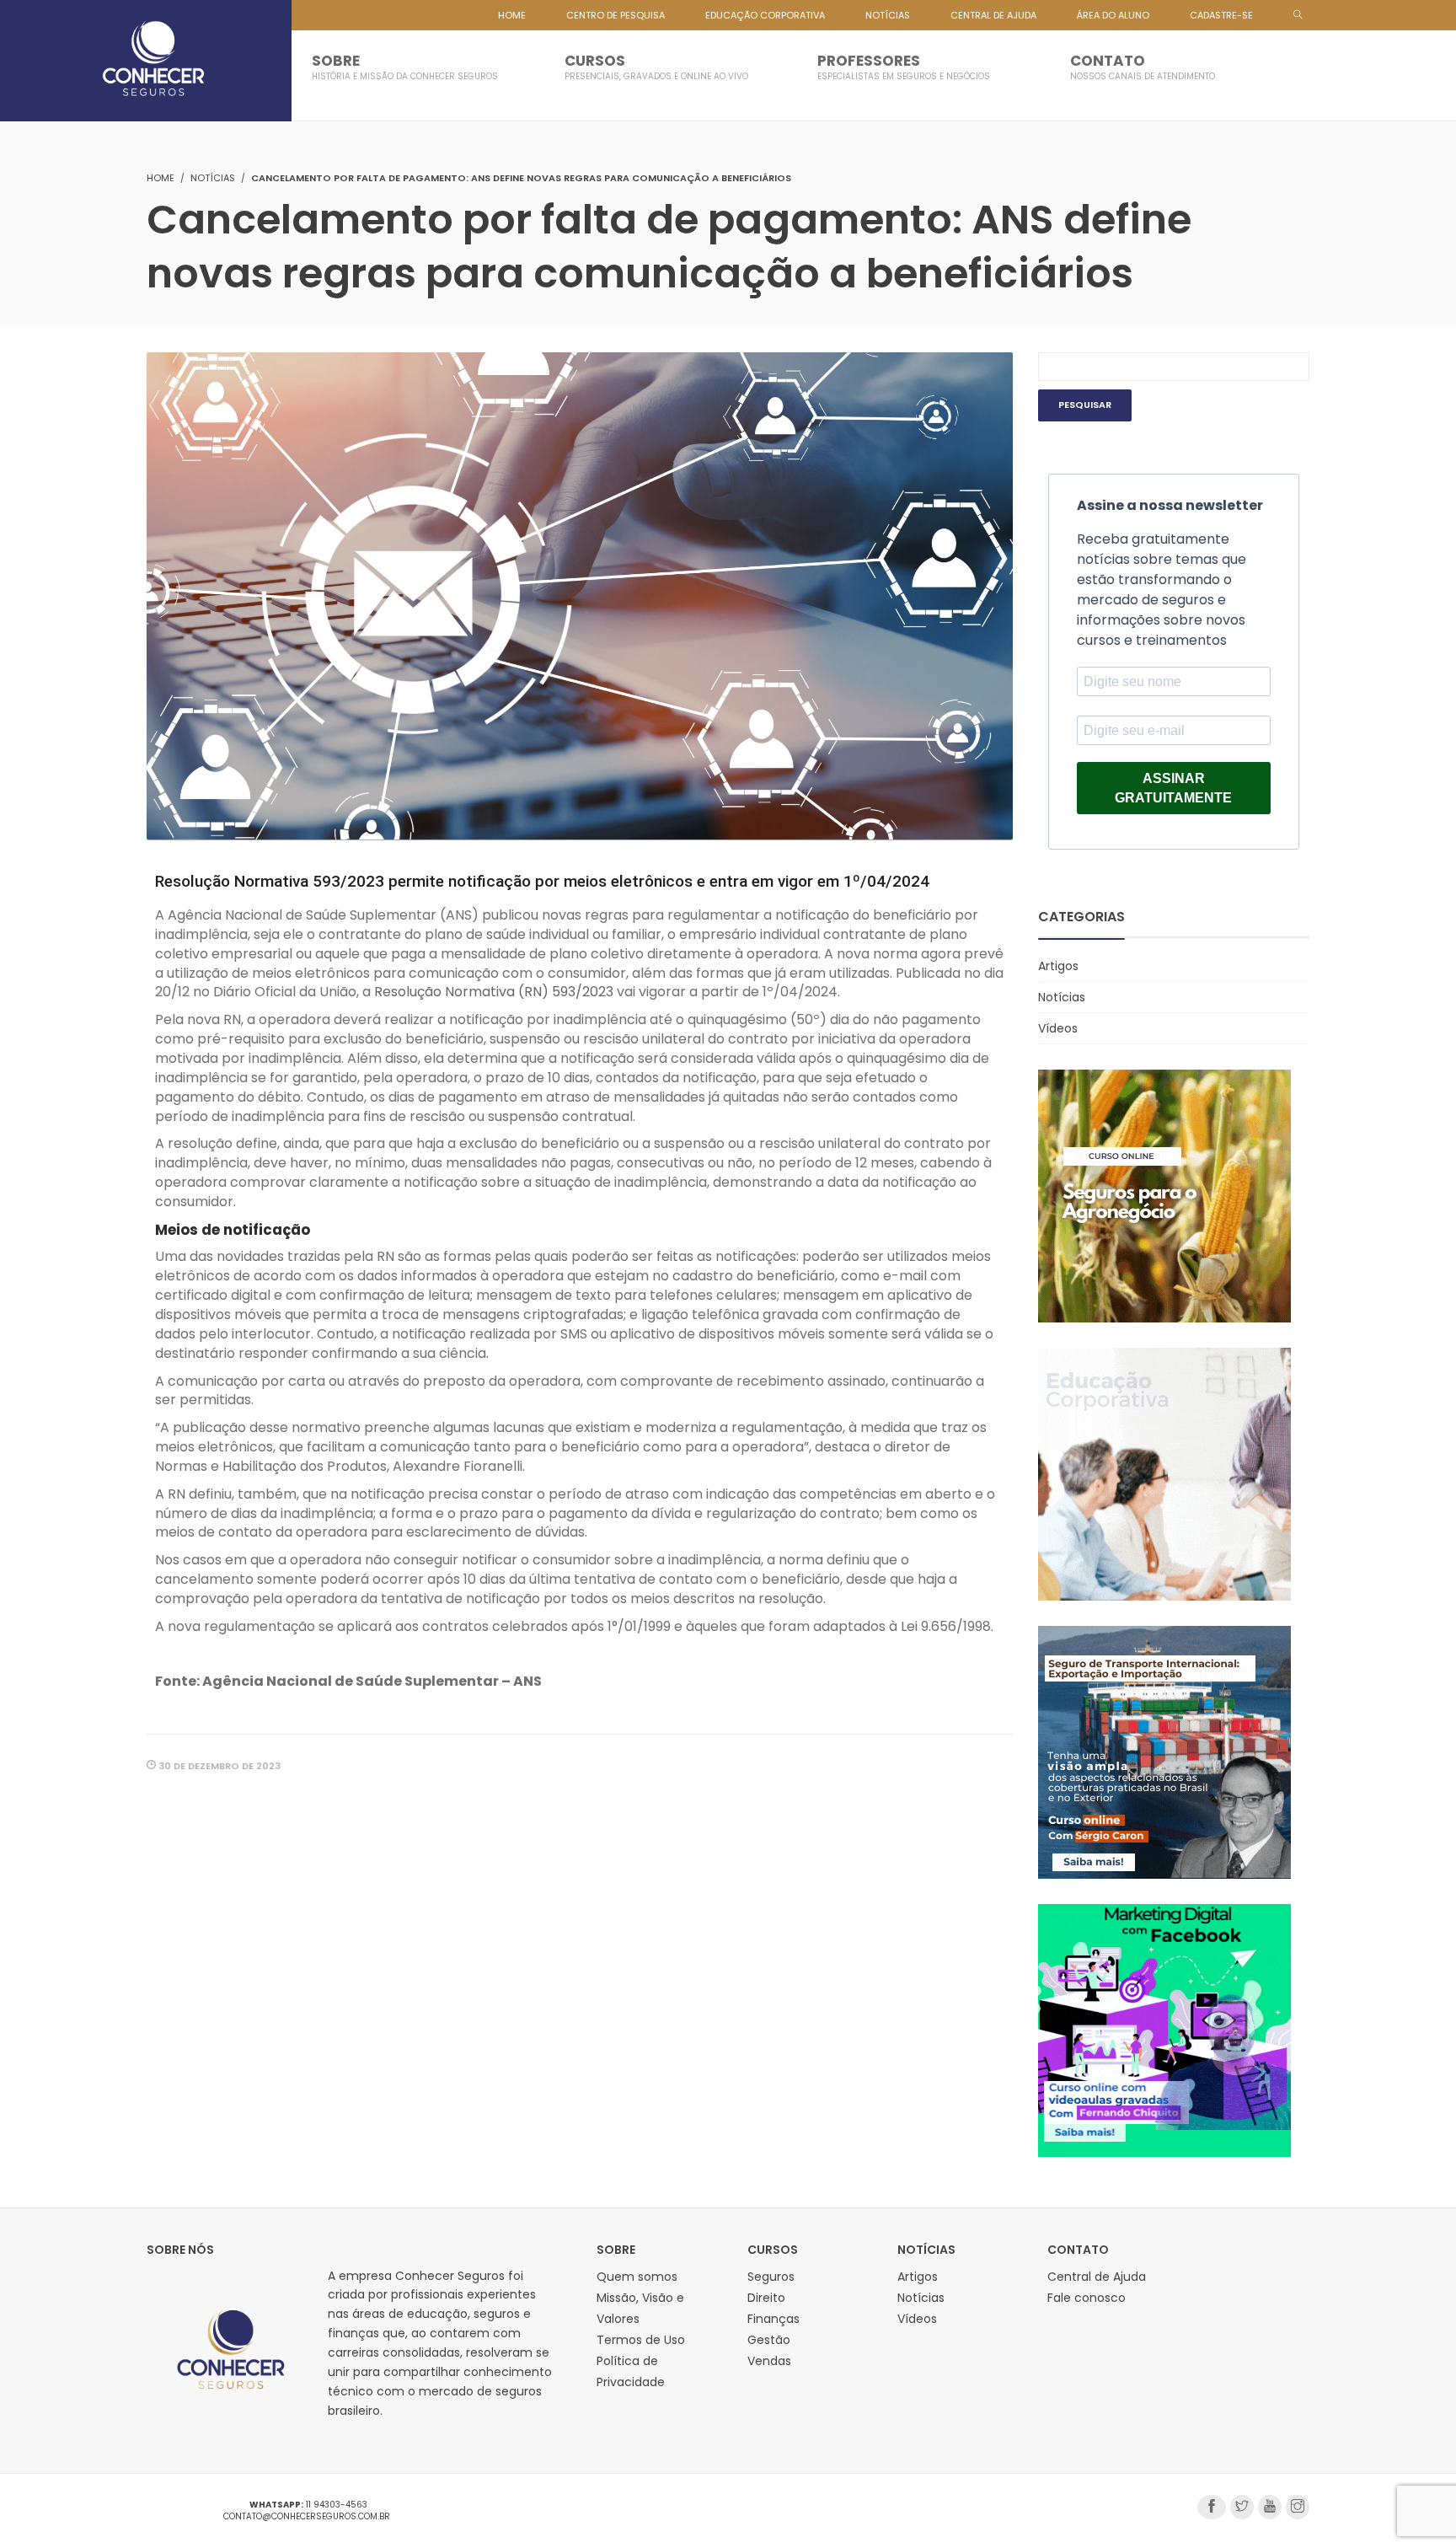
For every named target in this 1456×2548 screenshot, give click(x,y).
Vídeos (1058, 1028)
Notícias (213, 178)
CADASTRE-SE (1221, 15)
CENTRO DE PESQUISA (616, 15)
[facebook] (1212, 2507)
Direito (766, 2298)
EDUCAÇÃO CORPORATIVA (765, 15)
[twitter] (1242, 2507)
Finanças (773, 2319)
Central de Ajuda (1097, 2277)
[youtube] (1270, 2507)
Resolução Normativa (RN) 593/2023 (494, 992)
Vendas (769, 2361)
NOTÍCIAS (888, 15)
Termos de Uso (641, 2340)
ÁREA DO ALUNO (1113, 15)
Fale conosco (1087, 2298)
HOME (512, 15)
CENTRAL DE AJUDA (993, 15)
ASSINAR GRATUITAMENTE (1173, 788)
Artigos (1058, 966)
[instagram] (1298, 2507)
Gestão (769, 2340)
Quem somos (637, 2277)
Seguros (771, 2277)
